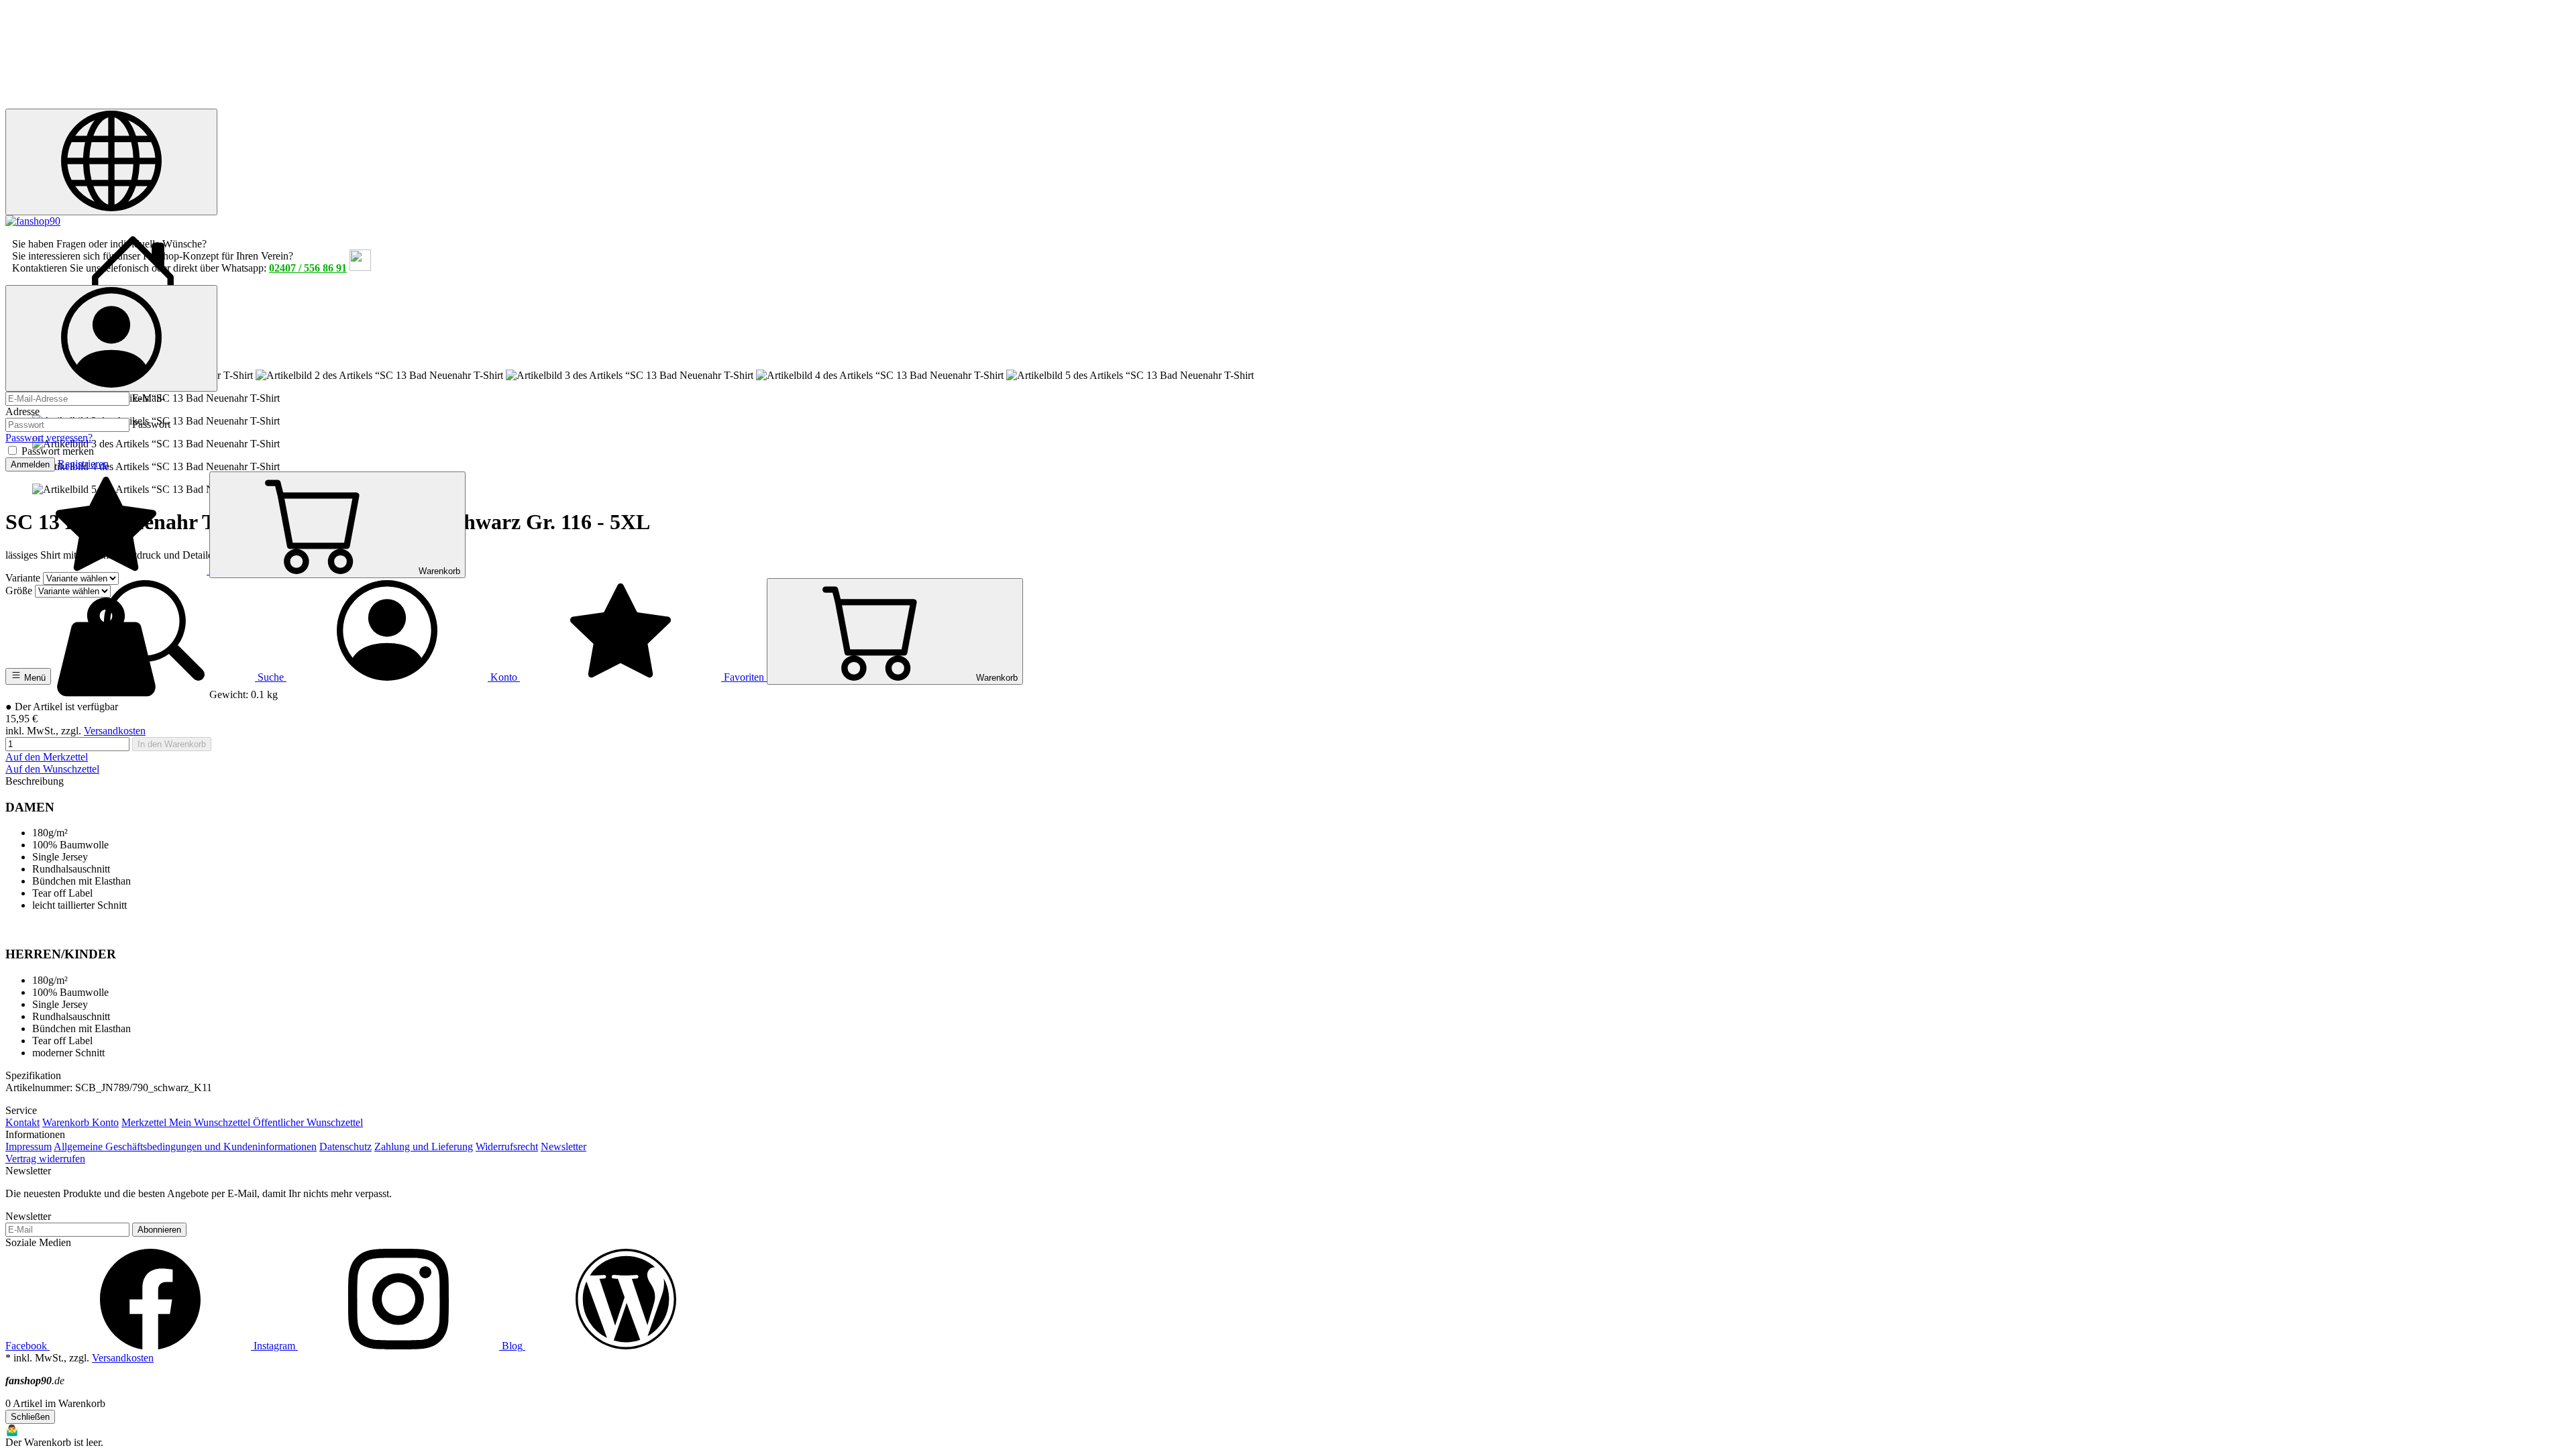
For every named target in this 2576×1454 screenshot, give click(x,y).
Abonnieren (159, 1230)
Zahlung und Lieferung (424, 1147)
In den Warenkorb (172, 744)
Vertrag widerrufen (45, 1159)
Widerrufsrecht (507, 1147)
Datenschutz (345, 1147)
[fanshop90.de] (33, 221)
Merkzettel (145, 1122)
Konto (105, 1122)
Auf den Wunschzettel (52, 769)
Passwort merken (58, 451)
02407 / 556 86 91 (308, 268)
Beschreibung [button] (35, 781)
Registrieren (83, 464)
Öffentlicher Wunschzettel (308, 1122)
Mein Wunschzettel (211, 1122)
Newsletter (563, 1147)
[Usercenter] (111, 338)
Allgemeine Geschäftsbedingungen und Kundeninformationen (185, 1147)
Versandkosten (115, 731)
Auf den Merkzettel (47, 757)
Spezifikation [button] (33, 1075)
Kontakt (22, 1122)
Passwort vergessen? (49, 438)
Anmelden (30, 464)
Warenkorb (67, 1122)
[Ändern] (111, 162)
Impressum (29, 1147)
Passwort (151, 424)
